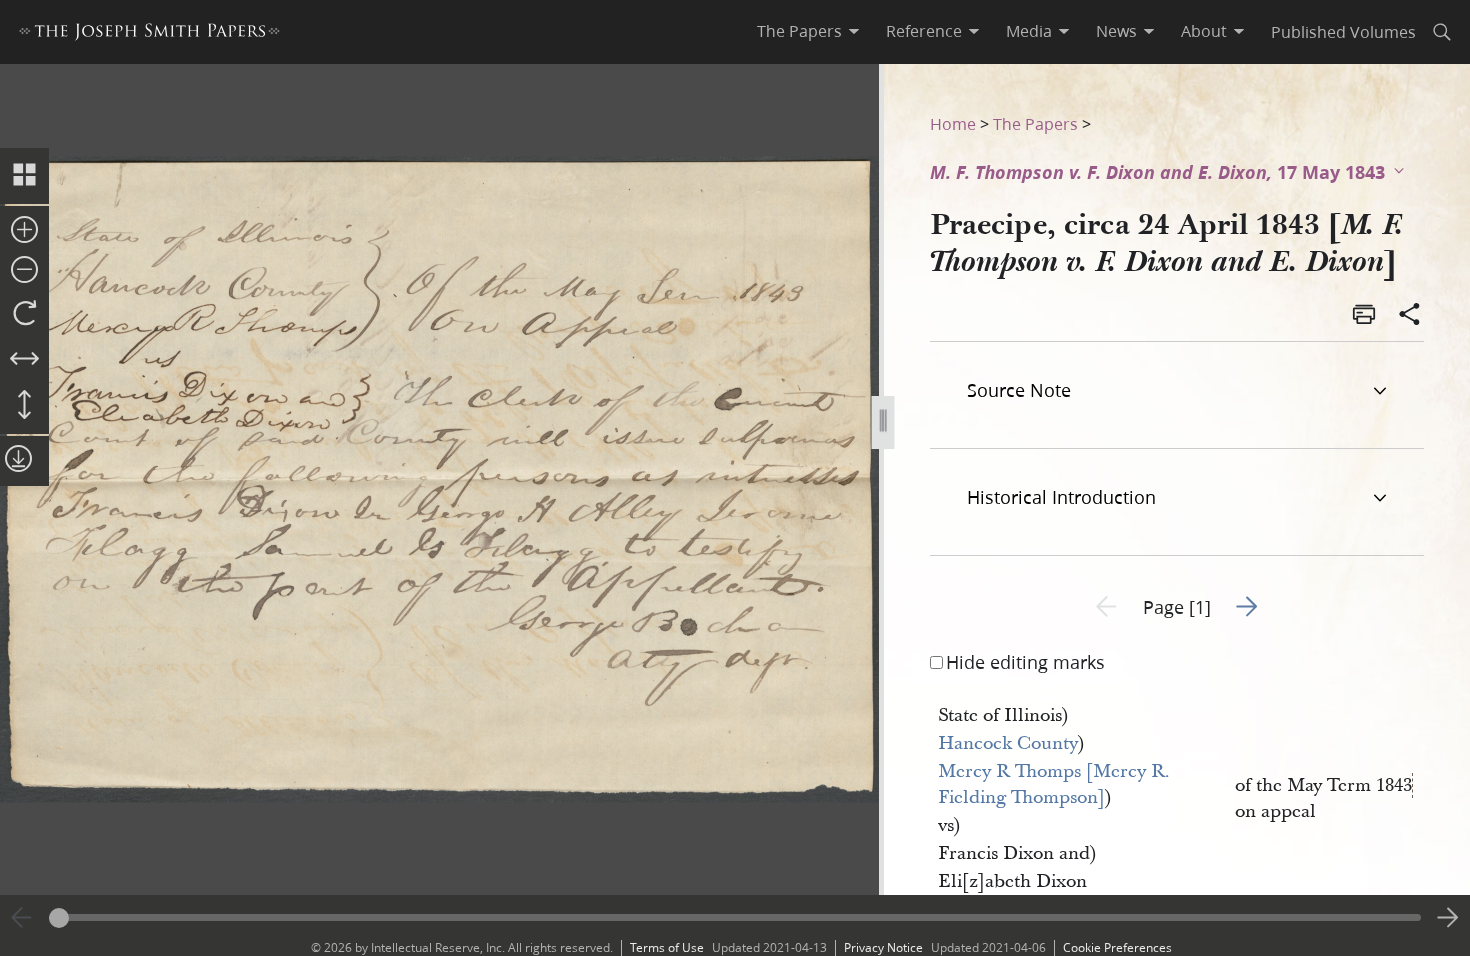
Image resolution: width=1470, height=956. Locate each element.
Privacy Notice (883, 947)
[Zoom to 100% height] (24, 406)
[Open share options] (1410, 316)
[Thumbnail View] (24, 176)
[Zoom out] (24, 271)
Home (953, 123)
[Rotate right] (24, 314)
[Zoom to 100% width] (24, 360)
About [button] (1204, 31)
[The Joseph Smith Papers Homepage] (149, 34)
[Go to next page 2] (1448, 918)
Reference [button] (924, 31)
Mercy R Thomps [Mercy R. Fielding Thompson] (1056, 784)
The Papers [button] (799, 31)
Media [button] (1029, 31)
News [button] (1116, 31)
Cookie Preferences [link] (1117, 947)
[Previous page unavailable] (22, 918)
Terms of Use (667, 947)
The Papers (1035, 123)
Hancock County (1008, 743)
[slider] (735, 917)
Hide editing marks (1025, 662)
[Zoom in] (24, 231)
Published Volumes (1343, 31)
